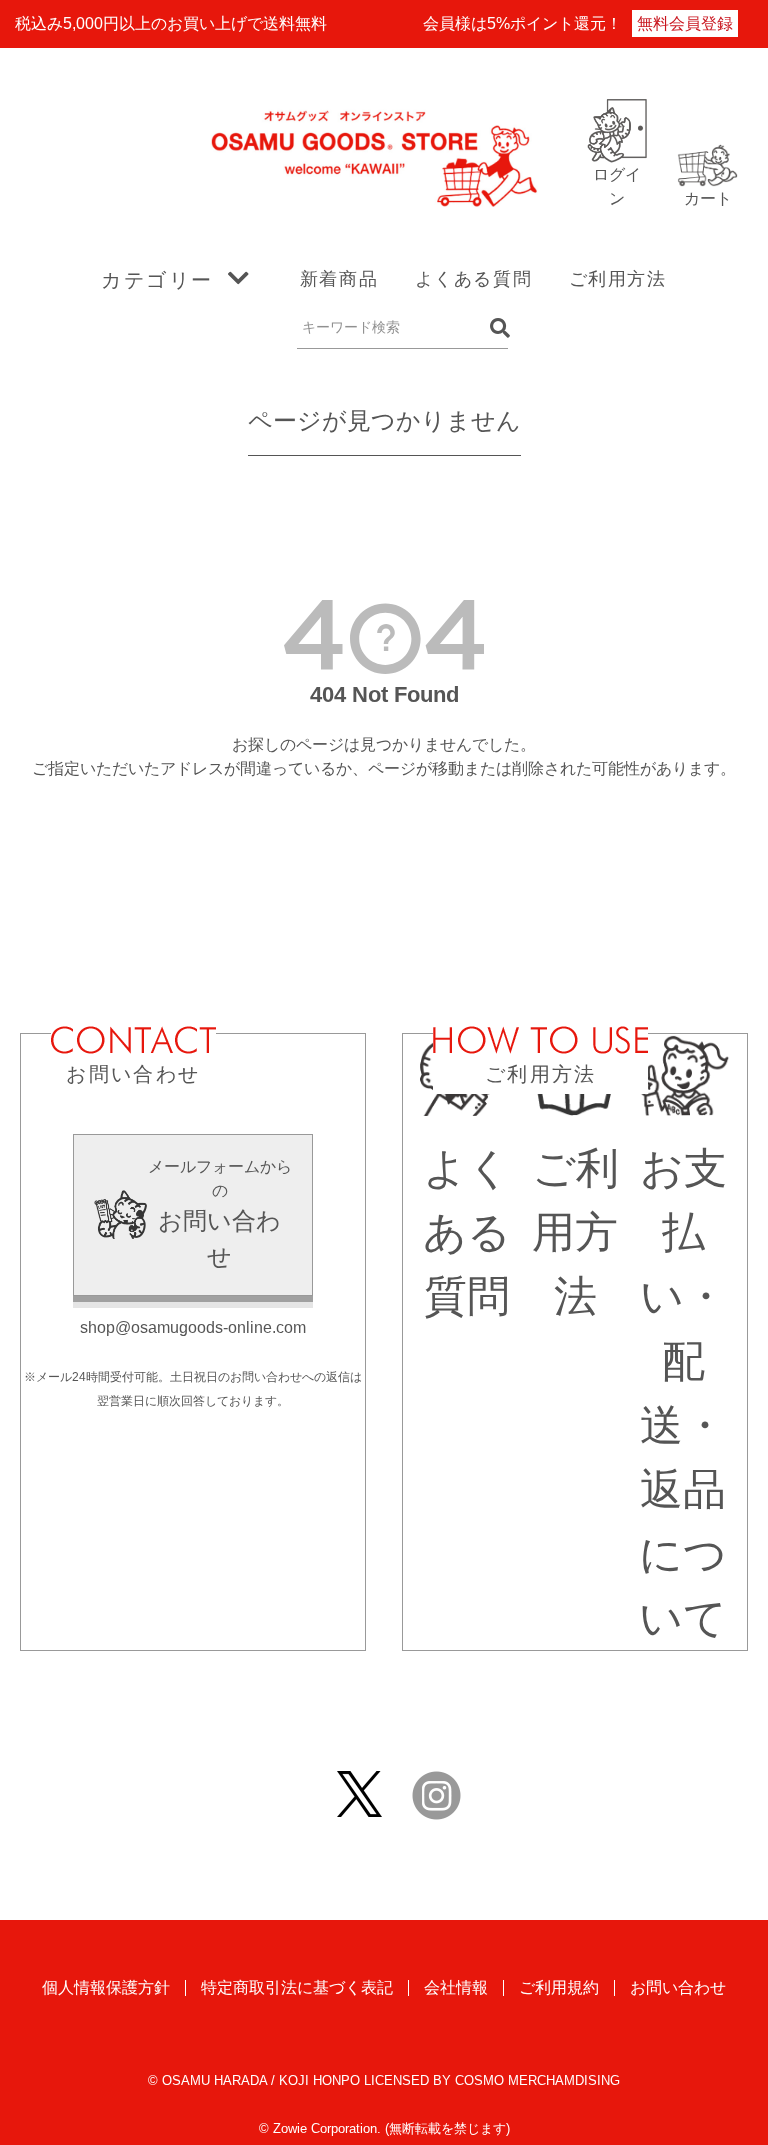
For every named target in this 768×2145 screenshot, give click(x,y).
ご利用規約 (559, 1987)
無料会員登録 (685, 23)
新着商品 (339, 279)
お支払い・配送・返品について (683, 1393)
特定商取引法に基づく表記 (297, 1987)
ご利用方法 (618, 279)
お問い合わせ (678, 1987)
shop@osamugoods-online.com (193, 1327)
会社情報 (456, 1987)
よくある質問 (474, 279)
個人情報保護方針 (106, 1987)
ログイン (617, 186)
